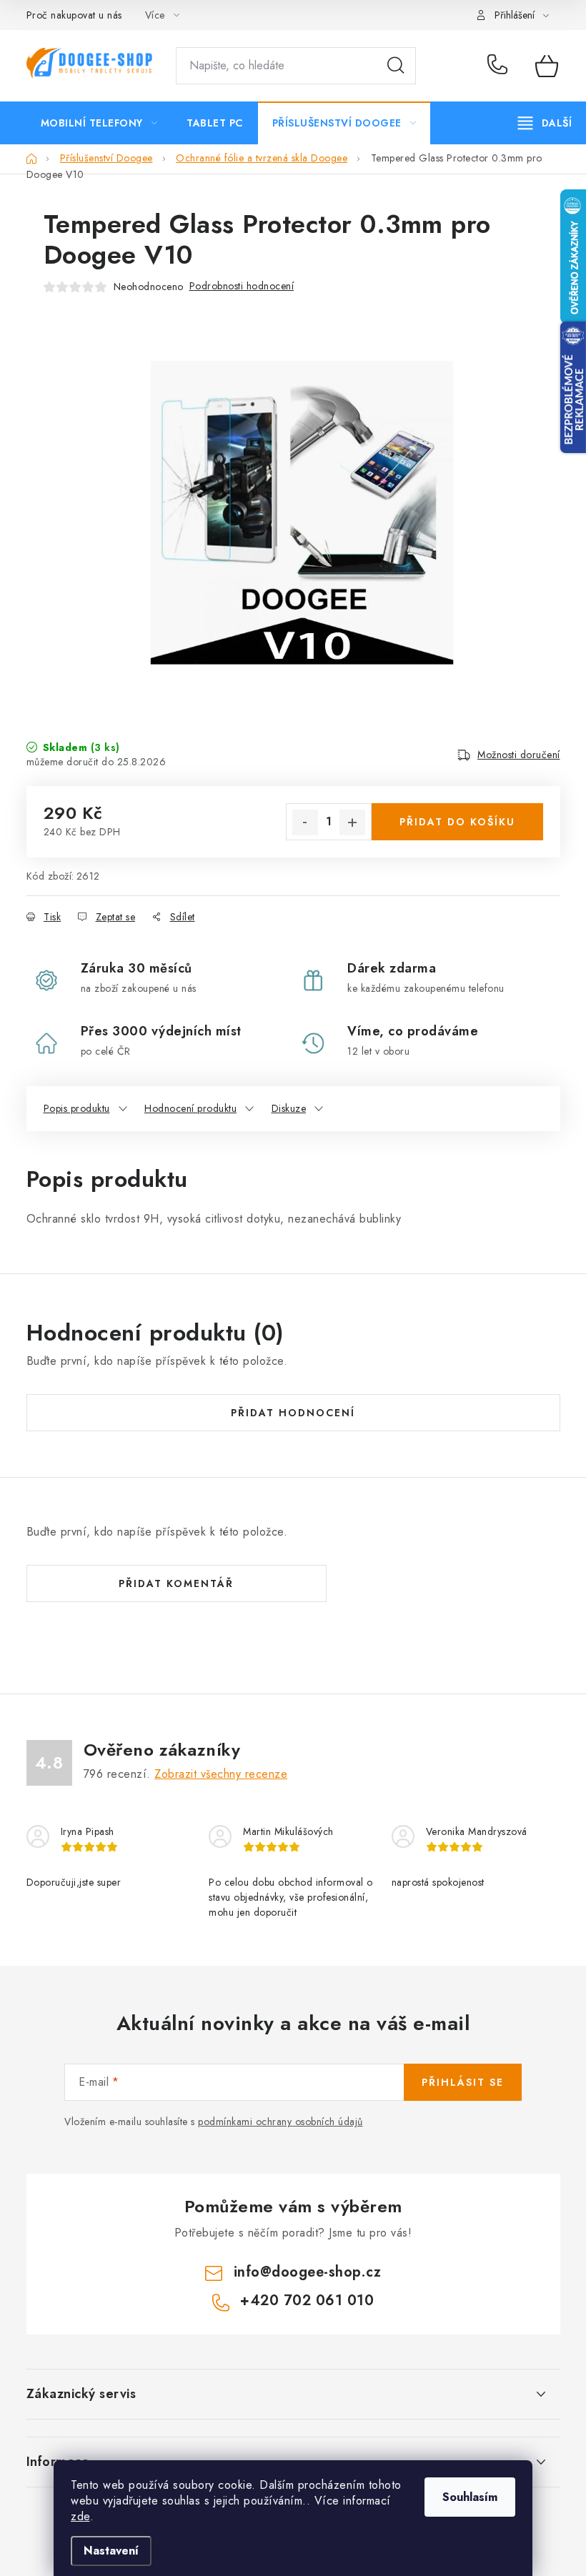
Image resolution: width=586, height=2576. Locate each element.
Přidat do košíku (457, 822)
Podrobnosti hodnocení (242, 286)
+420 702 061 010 (501, 66)
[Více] (545, 123)
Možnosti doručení (519, 755)
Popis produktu (77, 1108)
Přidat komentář (176, 1583)
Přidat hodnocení (293, 1413)
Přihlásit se (463, 2082)
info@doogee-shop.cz (308, 2272)
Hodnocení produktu (190, 1108)
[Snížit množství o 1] (305, 822)
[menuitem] (99, 123)
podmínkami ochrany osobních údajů (280, 2122)
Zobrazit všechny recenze (221, 1774)
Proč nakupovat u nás (74, 15)
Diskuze (289, 1108)
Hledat (396, 66)
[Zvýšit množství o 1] (352, 822)
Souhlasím (470, 2497)
